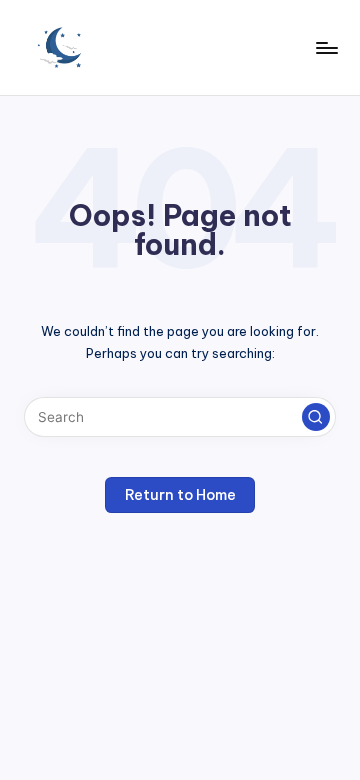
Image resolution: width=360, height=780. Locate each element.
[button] (316, 417)
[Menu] (326, 47)
